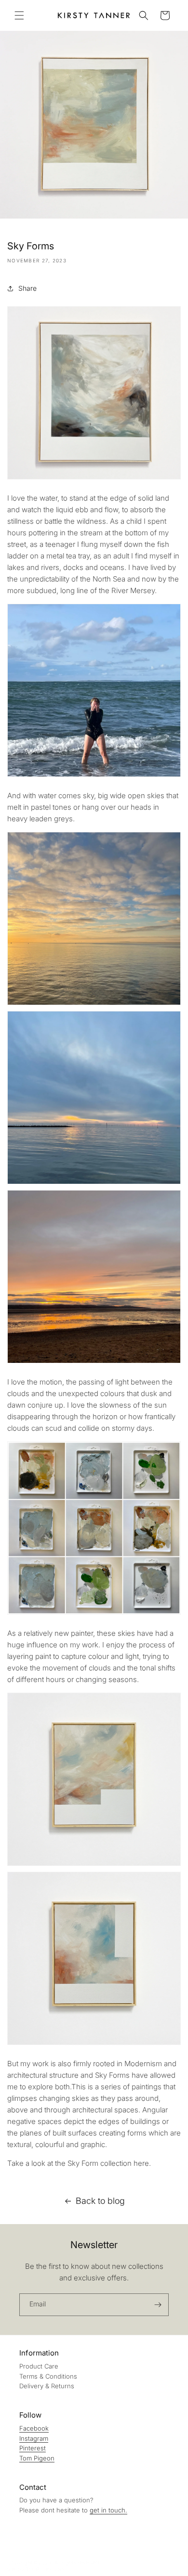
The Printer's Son (47, 2569)
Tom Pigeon (37, 2458)
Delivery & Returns (47, 2386)
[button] (19, 15)
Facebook (34, 2428)
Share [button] (27, 288)
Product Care (39, 2366)
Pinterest (33, 2448)
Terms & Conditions (48, 2376)
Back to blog (100, 2201)
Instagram (34, 2438)
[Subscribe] (158, 2305)
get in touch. (108, 2510)
